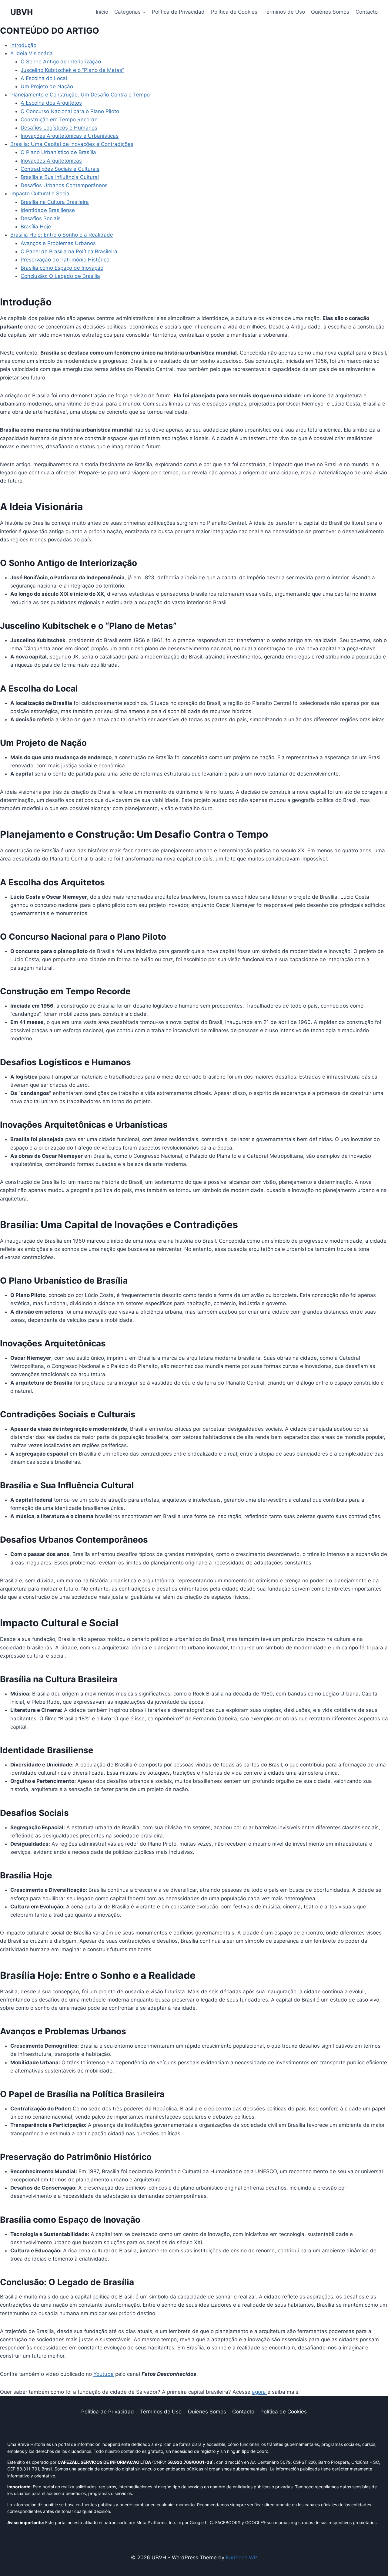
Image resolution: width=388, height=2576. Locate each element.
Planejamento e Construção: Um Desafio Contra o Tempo (80, 95)
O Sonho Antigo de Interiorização (61, 62)
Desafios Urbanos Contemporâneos (64, 185)
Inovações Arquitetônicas (51, 161)
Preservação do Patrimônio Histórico (65, 260)
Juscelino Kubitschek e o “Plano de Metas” (72, 70)
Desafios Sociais (41, 218)
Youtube (104, 2374)
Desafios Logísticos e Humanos (59, 128)
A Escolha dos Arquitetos (51, 103)
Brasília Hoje (36, 227)
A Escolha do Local (44, 78)
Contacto (367, 12)
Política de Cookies (234, 12)
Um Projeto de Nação (47, 86)
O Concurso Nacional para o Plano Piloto (70, 111)
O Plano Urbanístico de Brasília (58, 152)
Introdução (23, 45)
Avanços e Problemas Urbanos (58, 243)
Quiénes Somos (330, 12)
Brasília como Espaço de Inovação (62, 268)
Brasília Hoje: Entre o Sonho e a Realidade (62, 235)
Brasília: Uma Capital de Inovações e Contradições (72, 144)
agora (260, 2392)
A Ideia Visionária (32, 53)
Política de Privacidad (178, 12)
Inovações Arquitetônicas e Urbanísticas (70, 136)
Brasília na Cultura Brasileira (55, 202)
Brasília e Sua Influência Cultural (60, 177)
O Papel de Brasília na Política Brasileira (69, 251)
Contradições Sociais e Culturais (60, 169)
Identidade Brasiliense (48, 210)
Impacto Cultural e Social (40, 194)
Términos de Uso (284, 12)
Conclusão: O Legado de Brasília (60, 276)
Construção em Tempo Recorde (59, 120)
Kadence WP (241, 2557)
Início (102, 12)
